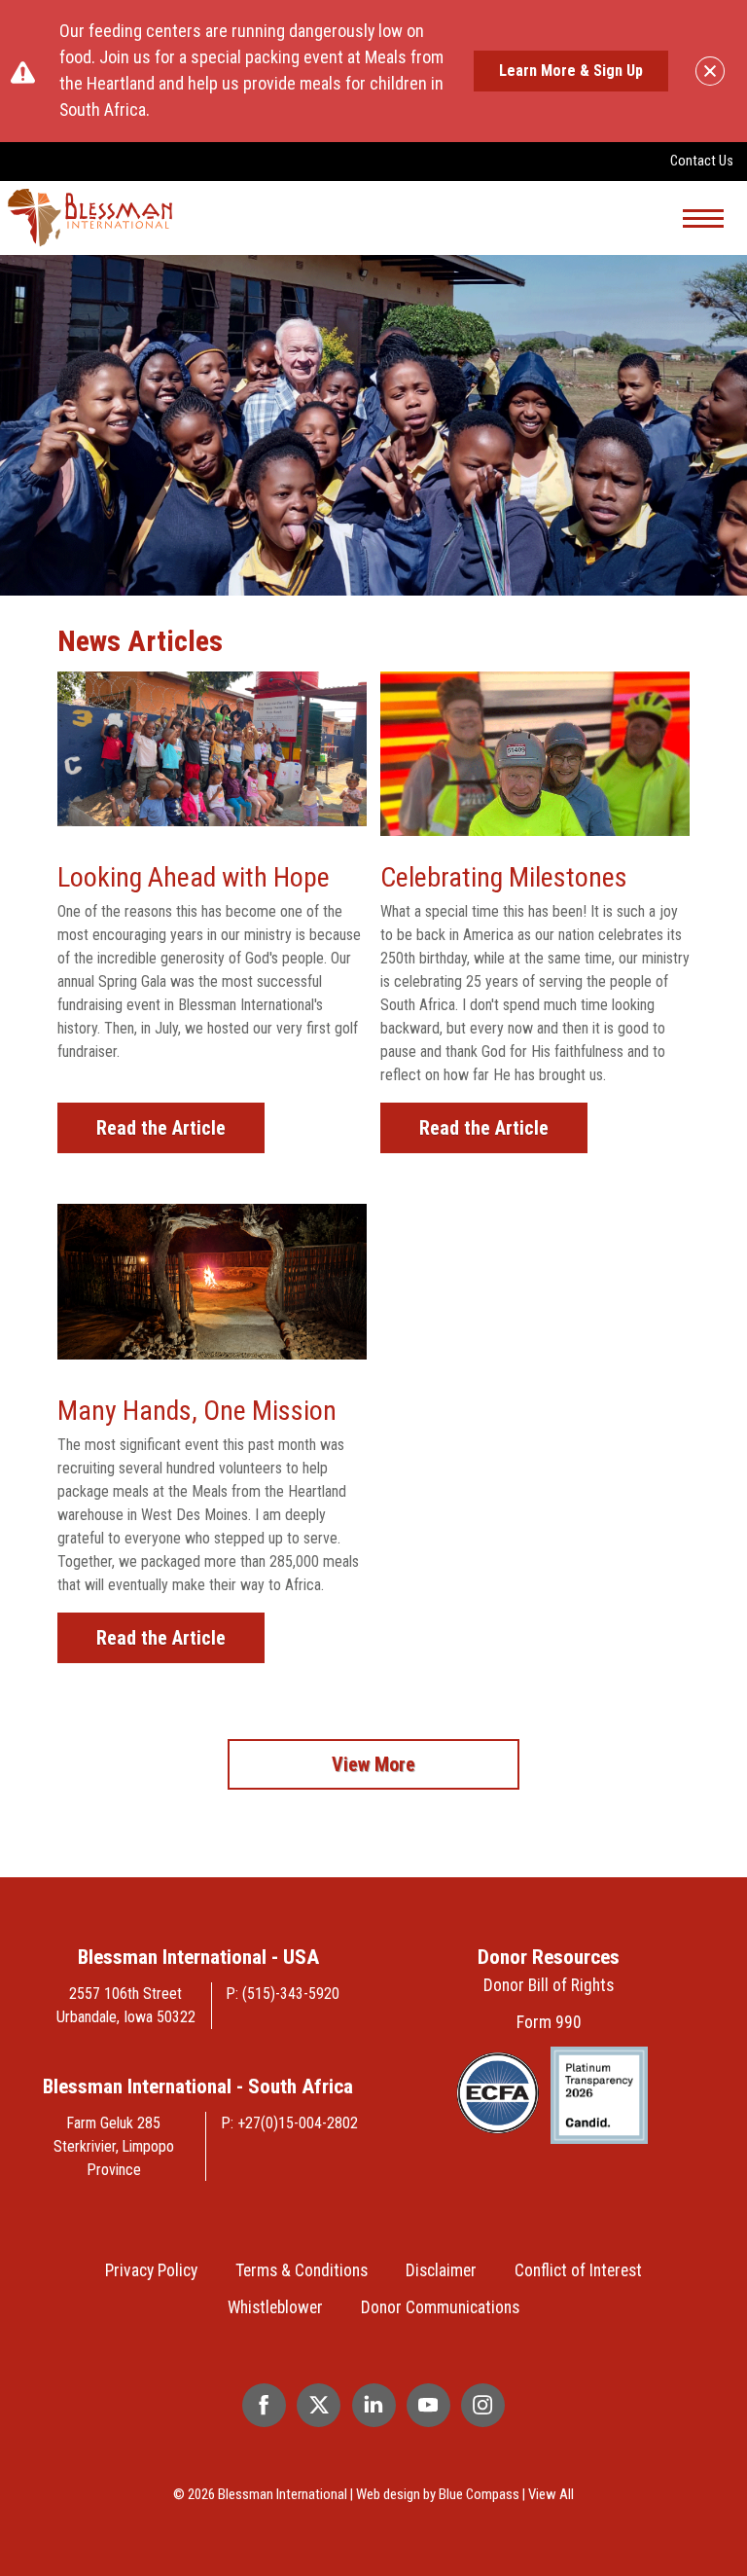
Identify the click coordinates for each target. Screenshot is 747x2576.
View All (551, 2494)
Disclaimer (441, 2270)
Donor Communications (440, 2307)
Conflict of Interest (578, 2270)
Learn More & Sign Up (571, 71)
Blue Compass (479, 2494)
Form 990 (549, 2022)
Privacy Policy (151, 2270)
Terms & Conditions (302, 2270)
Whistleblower (275, 2307)
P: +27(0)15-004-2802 (290, 2123)
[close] (710, 71)
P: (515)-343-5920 (283, 1994)
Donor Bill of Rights (549, 1985)
